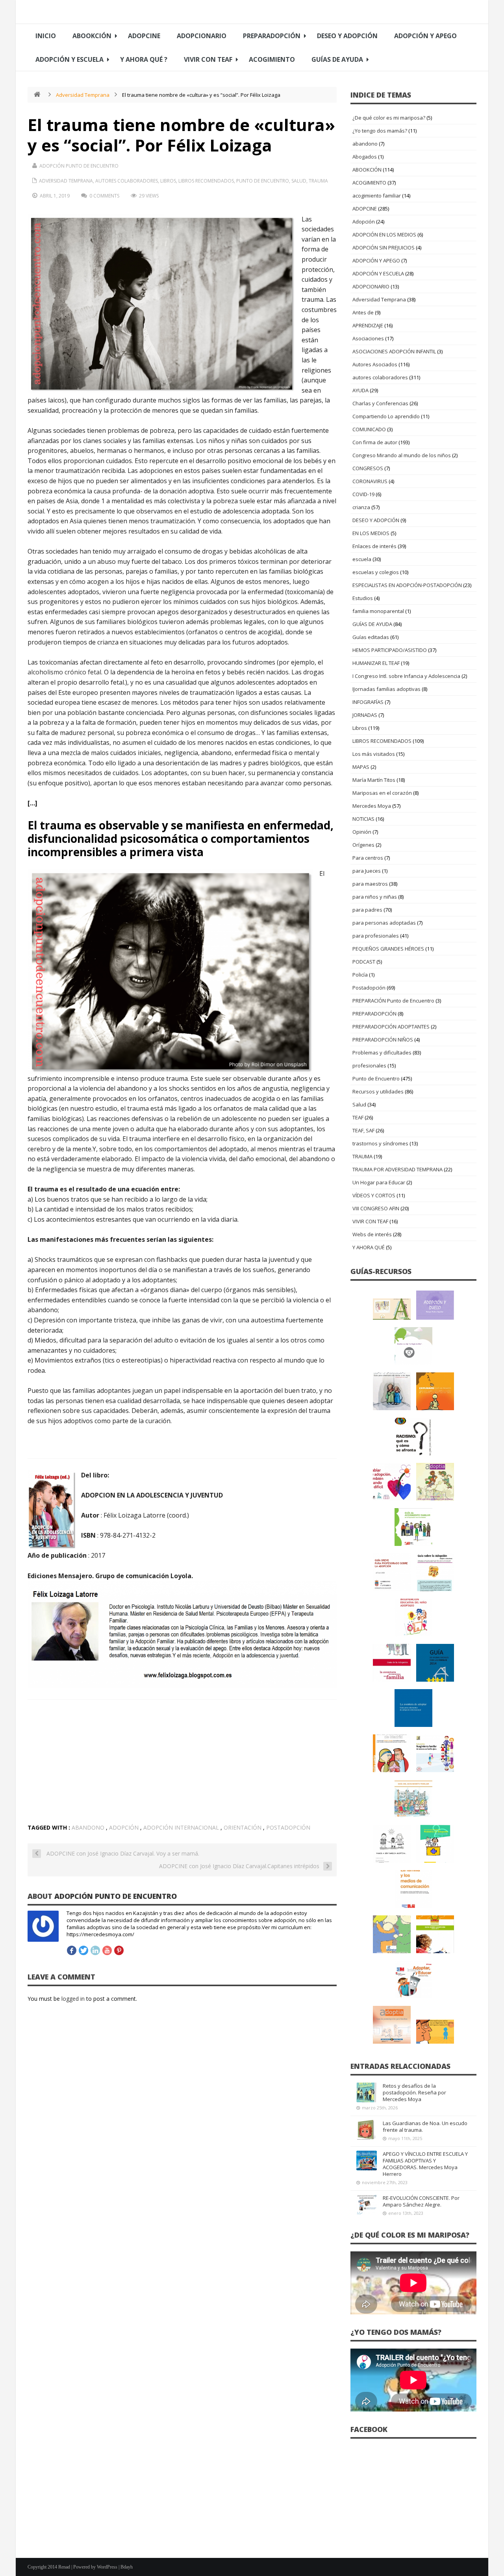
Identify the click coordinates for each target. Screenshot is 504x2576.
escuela (362, 559)
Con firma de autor (375, 442)
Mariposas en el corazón (382, 793)
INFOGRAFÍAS (368, 702)
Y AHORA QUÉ (369, 1247)
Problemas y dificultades (382, 1053)
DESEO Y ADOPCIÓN (347, 36)
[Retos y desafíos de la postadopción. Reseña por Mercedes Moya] (367, 2092)
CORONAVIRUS (370, 481)
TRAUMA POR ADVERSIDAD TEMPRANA (397, 1169)
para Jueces (367, 871)
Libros (168, 181)
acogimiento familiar (377, 196)
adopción (124, 1827)
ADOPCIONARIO (202, 36)
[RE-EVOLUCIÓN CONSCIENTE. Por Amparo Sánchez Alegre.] (367, 2205)
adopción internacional (181, 1827)
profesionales (369, 1065)
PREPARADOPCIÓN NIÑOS (383, 1040)
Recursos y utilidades (378, 1091)
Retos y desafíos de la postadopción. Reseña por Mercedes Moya (414, 2092)
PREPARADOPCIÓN (272, 36)
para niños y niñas (375, 897)
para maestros (370, 884)
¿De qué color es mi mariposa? (389, 118)
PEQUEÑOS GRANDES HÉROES (388, 949)
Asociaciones (368, 338)
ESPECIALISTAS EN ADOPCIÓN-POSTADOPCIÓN (407, 585)
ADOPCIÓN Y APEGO (425, 36)
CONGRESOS (368, 468)
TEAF (358, 1117)
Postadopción (369, 988)
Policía (360, 975)
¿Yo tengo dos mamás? (380, 131)
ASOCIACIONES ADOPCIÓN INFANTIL (394, 351)
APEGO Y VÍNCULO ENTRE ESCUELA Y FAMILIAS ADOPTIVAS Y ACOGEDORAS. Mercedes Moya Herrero (425, 2164)
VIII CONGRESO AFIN (376, 1208)
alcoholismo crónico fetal (64, 672)
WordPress (107, 2567)
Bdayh (127, 2567)
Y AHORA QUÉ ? (144, 59)
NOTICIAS (363, 819)
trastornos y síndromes (380, 1143)
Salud (299, 181)
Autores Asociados (375, 364)
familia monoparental (378, 611)
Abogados (365, 157)
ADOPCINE (144, 36)
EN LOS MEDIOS (371, 533)
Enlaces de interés (374, 546)
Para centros (368, 858)
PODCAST (364, 962)
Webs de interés (372, 1234)
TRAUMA (318, 181)
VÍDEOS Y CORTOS (374, 1195)
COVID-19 (363, 494)
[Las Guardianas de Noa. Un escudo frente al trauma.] (367, 2130)
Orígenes (363, 845)
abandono (88, 1827)
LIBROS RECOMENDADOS (206, 181)
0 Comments (104, 196)
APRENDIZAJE (368, 325)
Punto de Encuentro (263, 181)
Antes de (363, 312)
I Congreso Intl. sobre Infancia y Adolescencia (406, 676)
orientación (243, 1827)
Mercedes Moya (372, 806)
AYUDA (360, 390)
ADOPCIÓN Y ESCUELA (69, 59)
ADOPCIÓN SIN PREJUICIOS (384, 247)
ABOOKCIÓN (92, 36)
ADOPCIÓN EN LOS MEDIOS (384, 235)
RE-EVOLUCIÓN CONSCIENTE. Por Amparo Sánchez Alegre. (421, 2201)
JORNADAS (365, 715)
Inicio (46, 36)
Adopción (364, 222)
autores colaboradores (127, 181)
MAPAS (361, 767)
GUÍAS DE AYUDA (337, 59)
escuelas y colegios (376, 572)
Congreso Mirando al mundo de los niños (402, 455)
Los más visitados (374, 754)
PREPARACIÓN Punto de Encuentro (393, 1001)
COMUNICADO (369, 429)
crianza (361, 507)
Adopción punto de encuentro (79, 166)
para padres (367, 910)
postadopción (288, 1827)
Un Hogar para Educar (379, 1182)
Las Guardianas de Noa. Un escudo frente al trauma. (425, 2126)
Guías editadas (371, 637)
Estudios (363, 598)
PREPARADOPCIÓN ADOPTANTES (391, 1027)
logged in (73, 1999)
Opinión (362, 832)
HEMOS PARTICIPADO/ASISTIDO (390, 650)
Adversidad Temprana (83, 95)
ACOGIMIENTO (272, 59)
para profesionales (376, 936)
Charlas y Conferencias (380, 403)
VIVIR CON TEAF (208, 59)
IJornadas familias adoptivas (386, 689)
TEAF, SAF (363, 1130)
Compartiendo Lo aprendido (386, 416)
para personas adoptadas (384, 923)
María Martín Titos (374, 780)
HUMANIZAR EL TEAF (376, 663)
